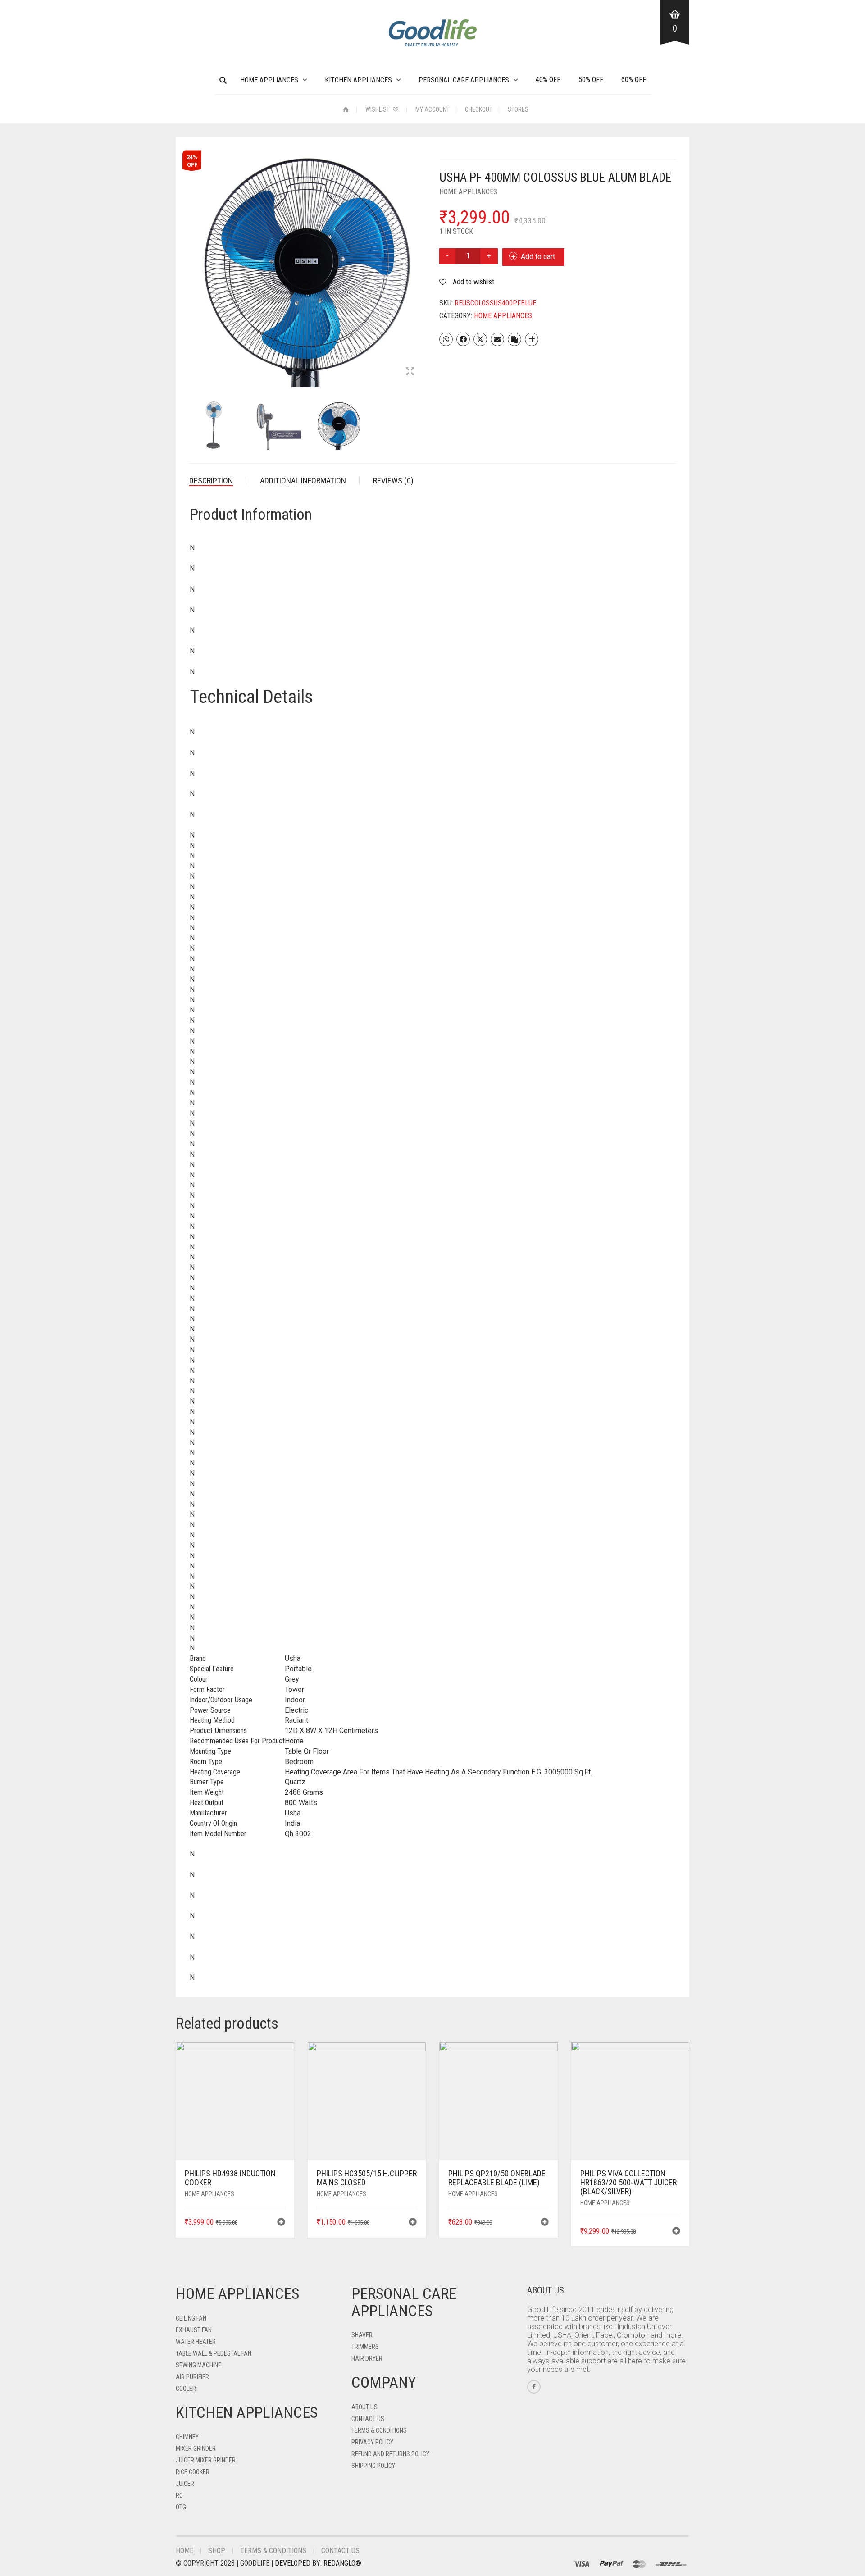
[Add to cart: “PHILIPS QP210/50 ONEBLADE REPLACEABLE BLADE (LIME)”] (545, 2223)
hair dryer (367, 2358)
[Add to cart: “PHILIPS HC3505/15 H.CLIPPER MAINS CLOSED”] (413, 2223)
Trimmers (365, 2347)
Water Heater (196, 2342)
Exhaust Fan (194, 2330)
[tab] (218, 481)
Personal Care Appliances (464, 80)
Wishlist (378, 109)
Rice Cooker (193, 2472)
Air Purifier (192, 2377)
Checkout (479, 109)
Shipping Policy (373, 2466)
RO (179, 2495)
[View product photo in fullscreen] (410, 372)
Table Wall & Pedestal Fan (214, 2353)
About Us (364, 2407)
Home (184, 2551)
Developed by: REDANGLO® (318, 2563)
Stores (518, 109)
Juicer (185, 2484)
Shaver (362, 2335)
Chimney (187, 2437)
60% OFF (634, 80)
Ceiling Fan (191, 2318)
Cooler (186, 2389)
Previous (194, 258)
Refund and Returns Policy (390, 2454)
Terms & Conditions (379, 2430)
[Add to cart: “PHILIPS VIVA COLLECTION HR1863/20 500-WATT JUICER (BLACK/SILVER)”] (676, 2232)
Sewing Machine (198, 2365)
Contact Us (368, 2419)
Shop (217, 2551)
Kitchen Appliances (358, 80)
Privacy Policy (372, 2442)
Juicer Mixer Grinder (206, 2460)
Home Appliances (269, 80)
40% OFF (548, 80)
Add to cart (538, 257)
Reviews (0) (393, 481)
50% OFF (591, 80)
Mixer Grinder (196, 2448)
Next (421, 258)
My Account (432, 109)
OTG (181, 2507)
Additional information (303, 481)
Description (211, 481)
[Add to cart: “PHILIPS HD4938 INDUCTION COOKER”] (281, 2223)
